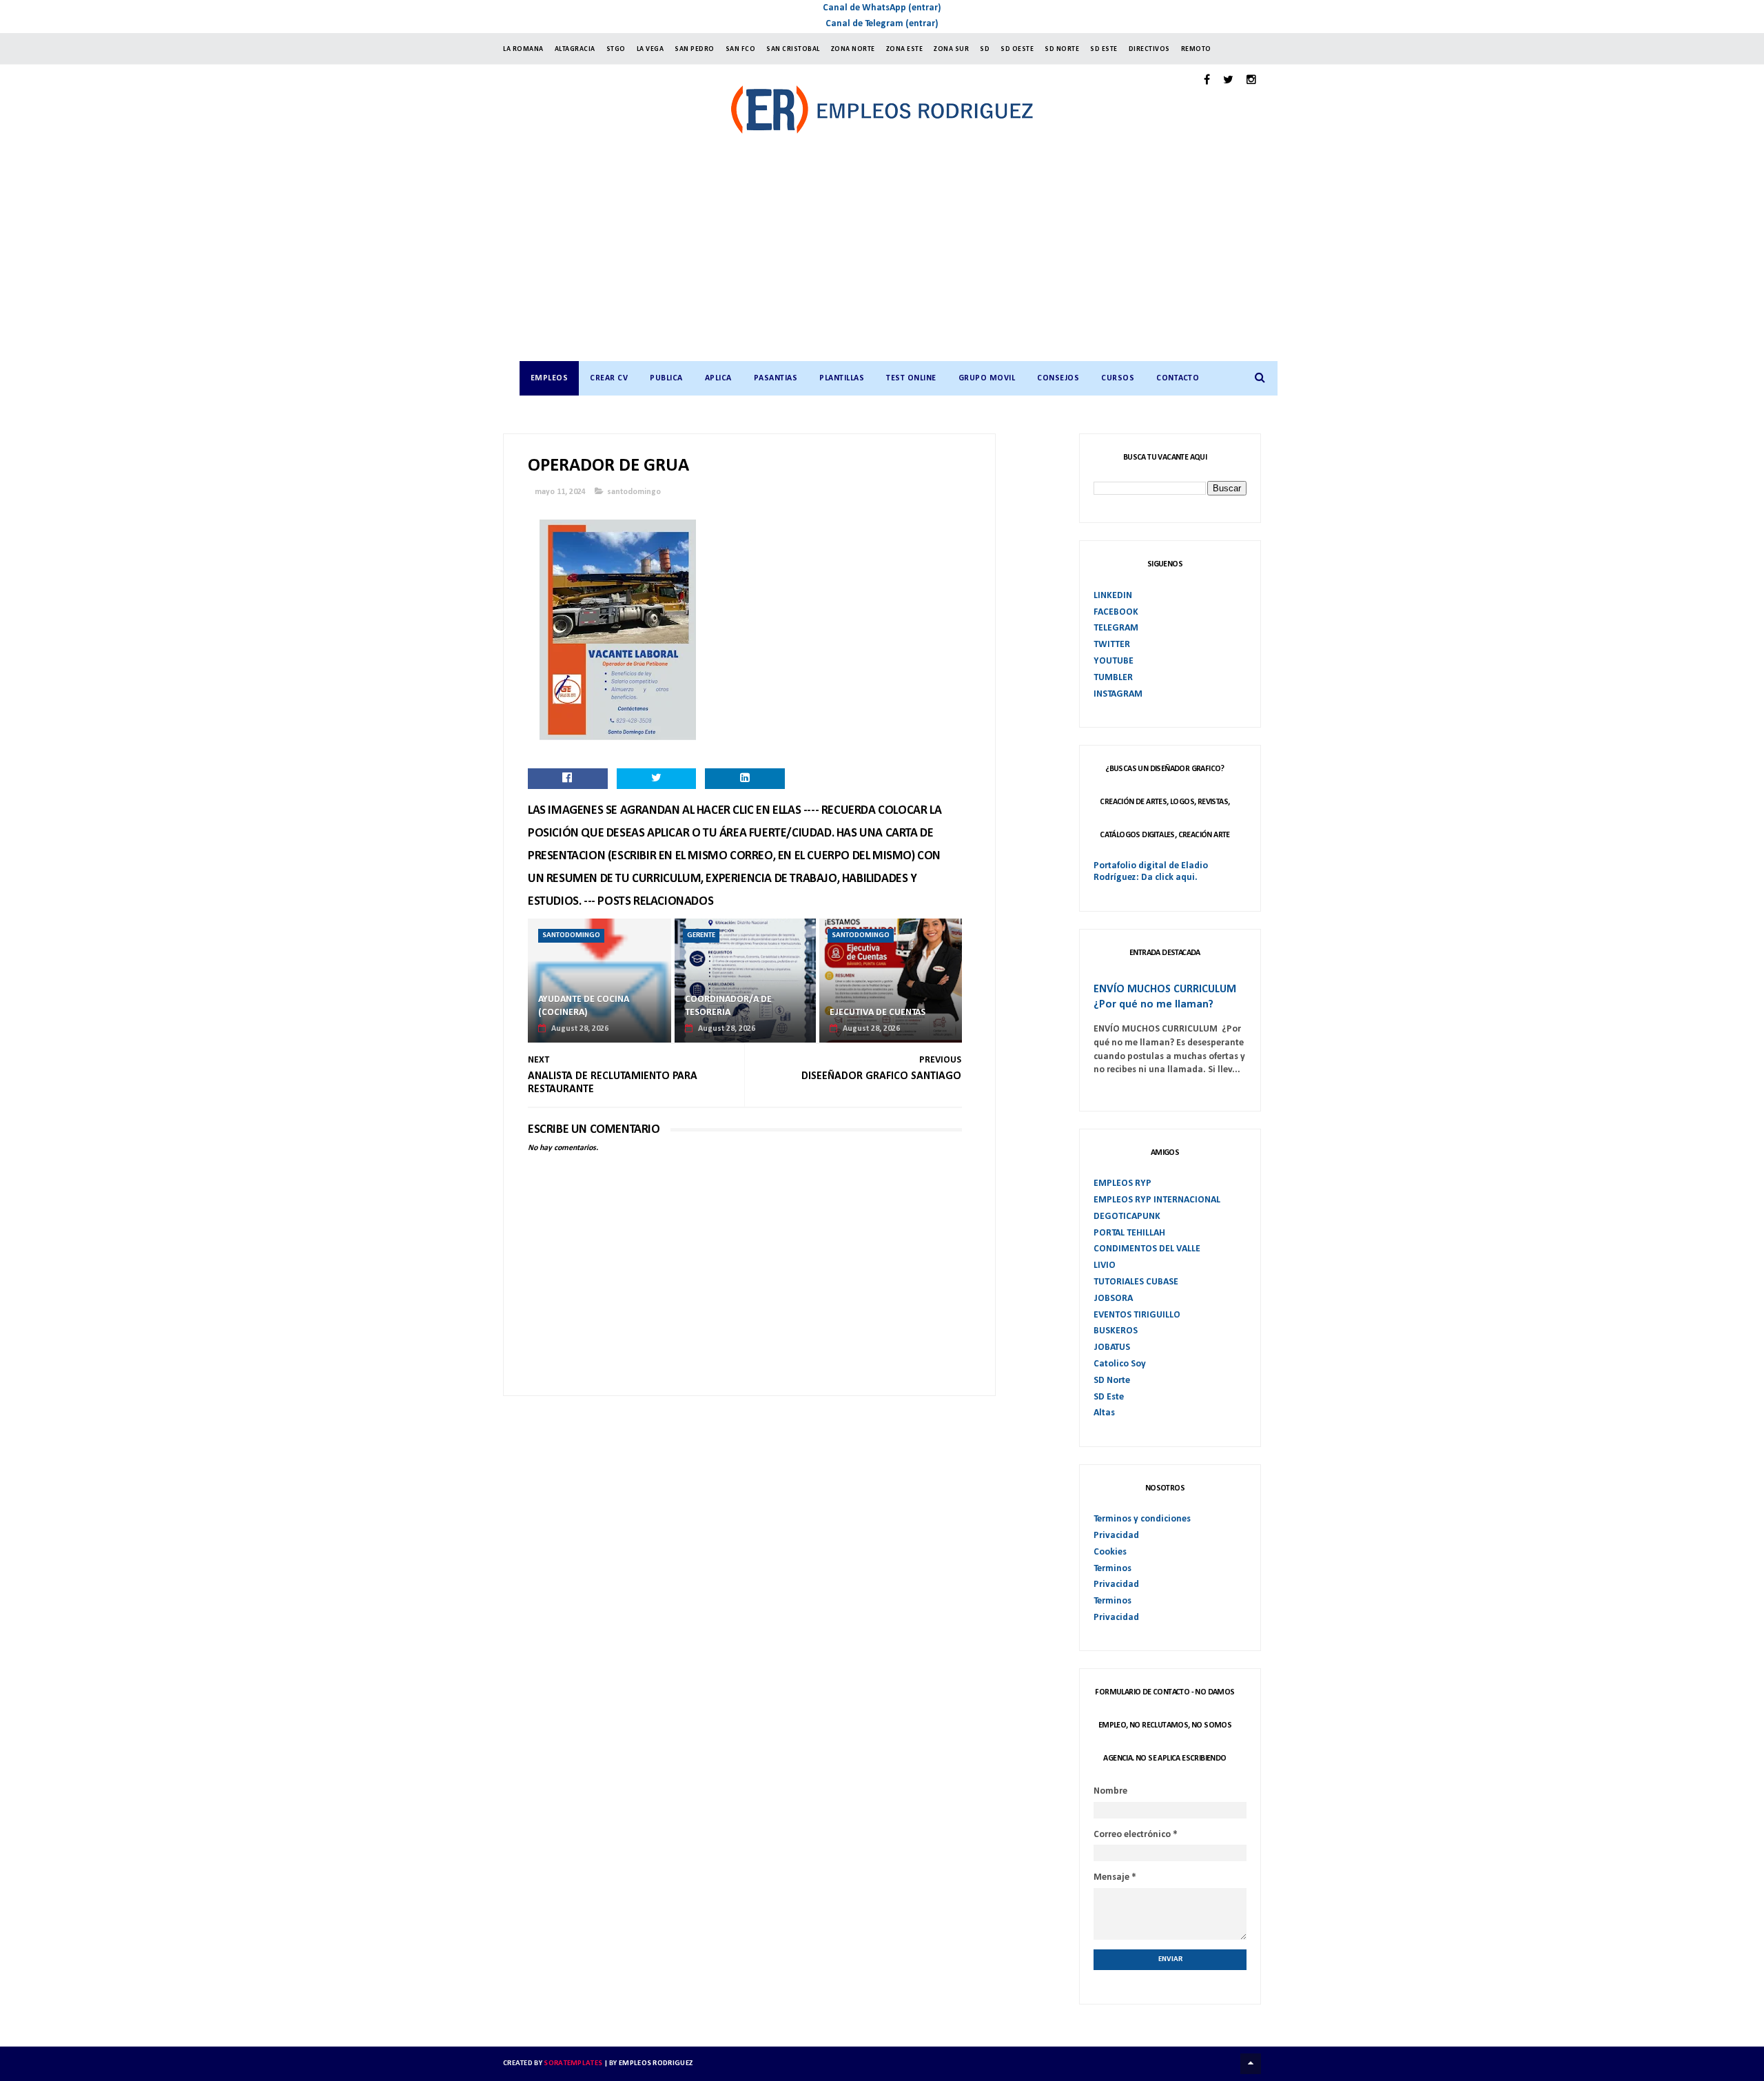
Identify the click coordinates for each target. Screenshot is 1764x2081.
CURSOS (1118, 378)
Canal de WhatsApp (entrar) (882, 8)
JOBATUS (1112, 1347)
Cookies (1110, 1552)
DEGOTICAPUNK (1127, 1217)
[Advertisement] (896, 258)
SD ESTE (1104, 49)
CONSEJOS (1058, 378)
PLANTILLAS (842, 378)
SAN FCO (741, 49)
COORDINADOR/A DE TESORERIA (728, 1006)
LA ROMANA (523, 49)
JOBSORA (1113, 1299)
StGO (616, 49)
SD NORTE (1062, 49)
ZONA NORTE (853, 49)
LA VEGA (650, 49)
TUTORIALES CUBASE (1136, 1282)
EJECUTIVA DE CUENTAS (878, 1013)
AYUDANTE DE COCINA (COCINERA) (584, 1006)
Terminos (1112, 1569)
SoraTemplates (573, 2063)
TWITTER (1112, 645)
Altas (1104, 1413)
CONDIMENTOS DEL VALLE (1147, 1249)
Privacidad (1116, 1536)
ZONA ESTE (905, 49)
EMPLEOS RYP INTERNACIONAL (1157, 1200)
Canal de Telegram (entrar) (882, 24)
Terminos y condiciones (1142, 1519)
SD (985, 49)
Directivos (1149, 49)
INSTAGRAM (1118, 694)
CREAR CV (609, 378)
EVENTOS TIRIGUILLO (1137, 1315)
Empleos (550, 378)
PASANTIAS (776, 378)
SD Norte (1112, 1381)
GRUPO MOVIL (987, 378)
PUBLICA (666, 378)
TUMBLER (1113, 678)
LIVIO (1105, 1265)
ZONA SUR (951, 49)
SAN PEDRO (695, 49)
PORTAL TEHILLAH (1129, 1233)
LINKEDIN (1113, 596)
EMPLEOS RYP (1122, 1183)
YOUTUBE (1114, 661)
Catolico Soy (1120, 1364)
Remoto (1196, 49)
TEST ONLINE (911, 378)
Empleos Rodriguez (656, 2063)
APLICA (718, 378)
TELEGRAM (1116, 628)
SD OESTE (1017, 49)
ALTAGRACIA (575, 49)
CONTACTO (1178, 378)
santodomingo (634, 492)
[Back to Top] (1251, 2064)
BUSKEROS (1116, 1331)
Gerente (701, 935)
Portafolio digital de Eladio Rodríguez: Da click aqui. (1151, 872)
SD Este (1109, 1397)
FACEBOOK (1116, 612)
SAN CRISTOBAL (793, 49)
